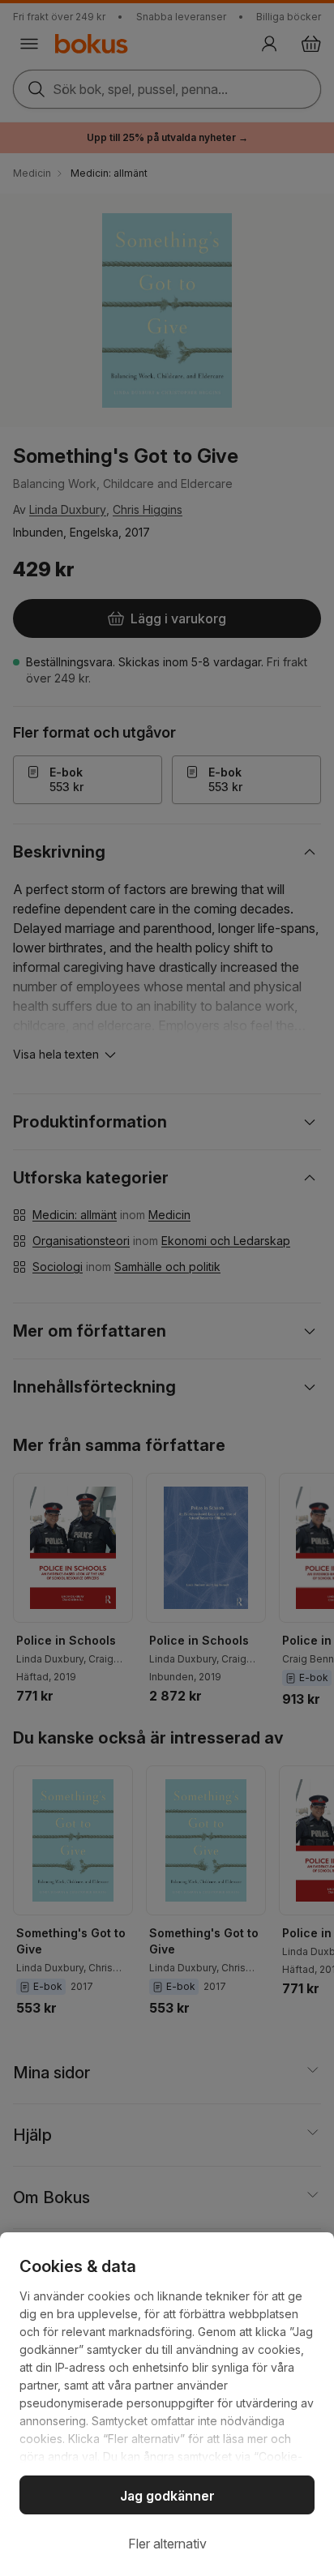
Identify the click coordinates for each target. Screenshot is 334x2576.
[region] (167, 2404)
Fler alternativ (167, 2544)
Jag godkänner (167, 2496)
